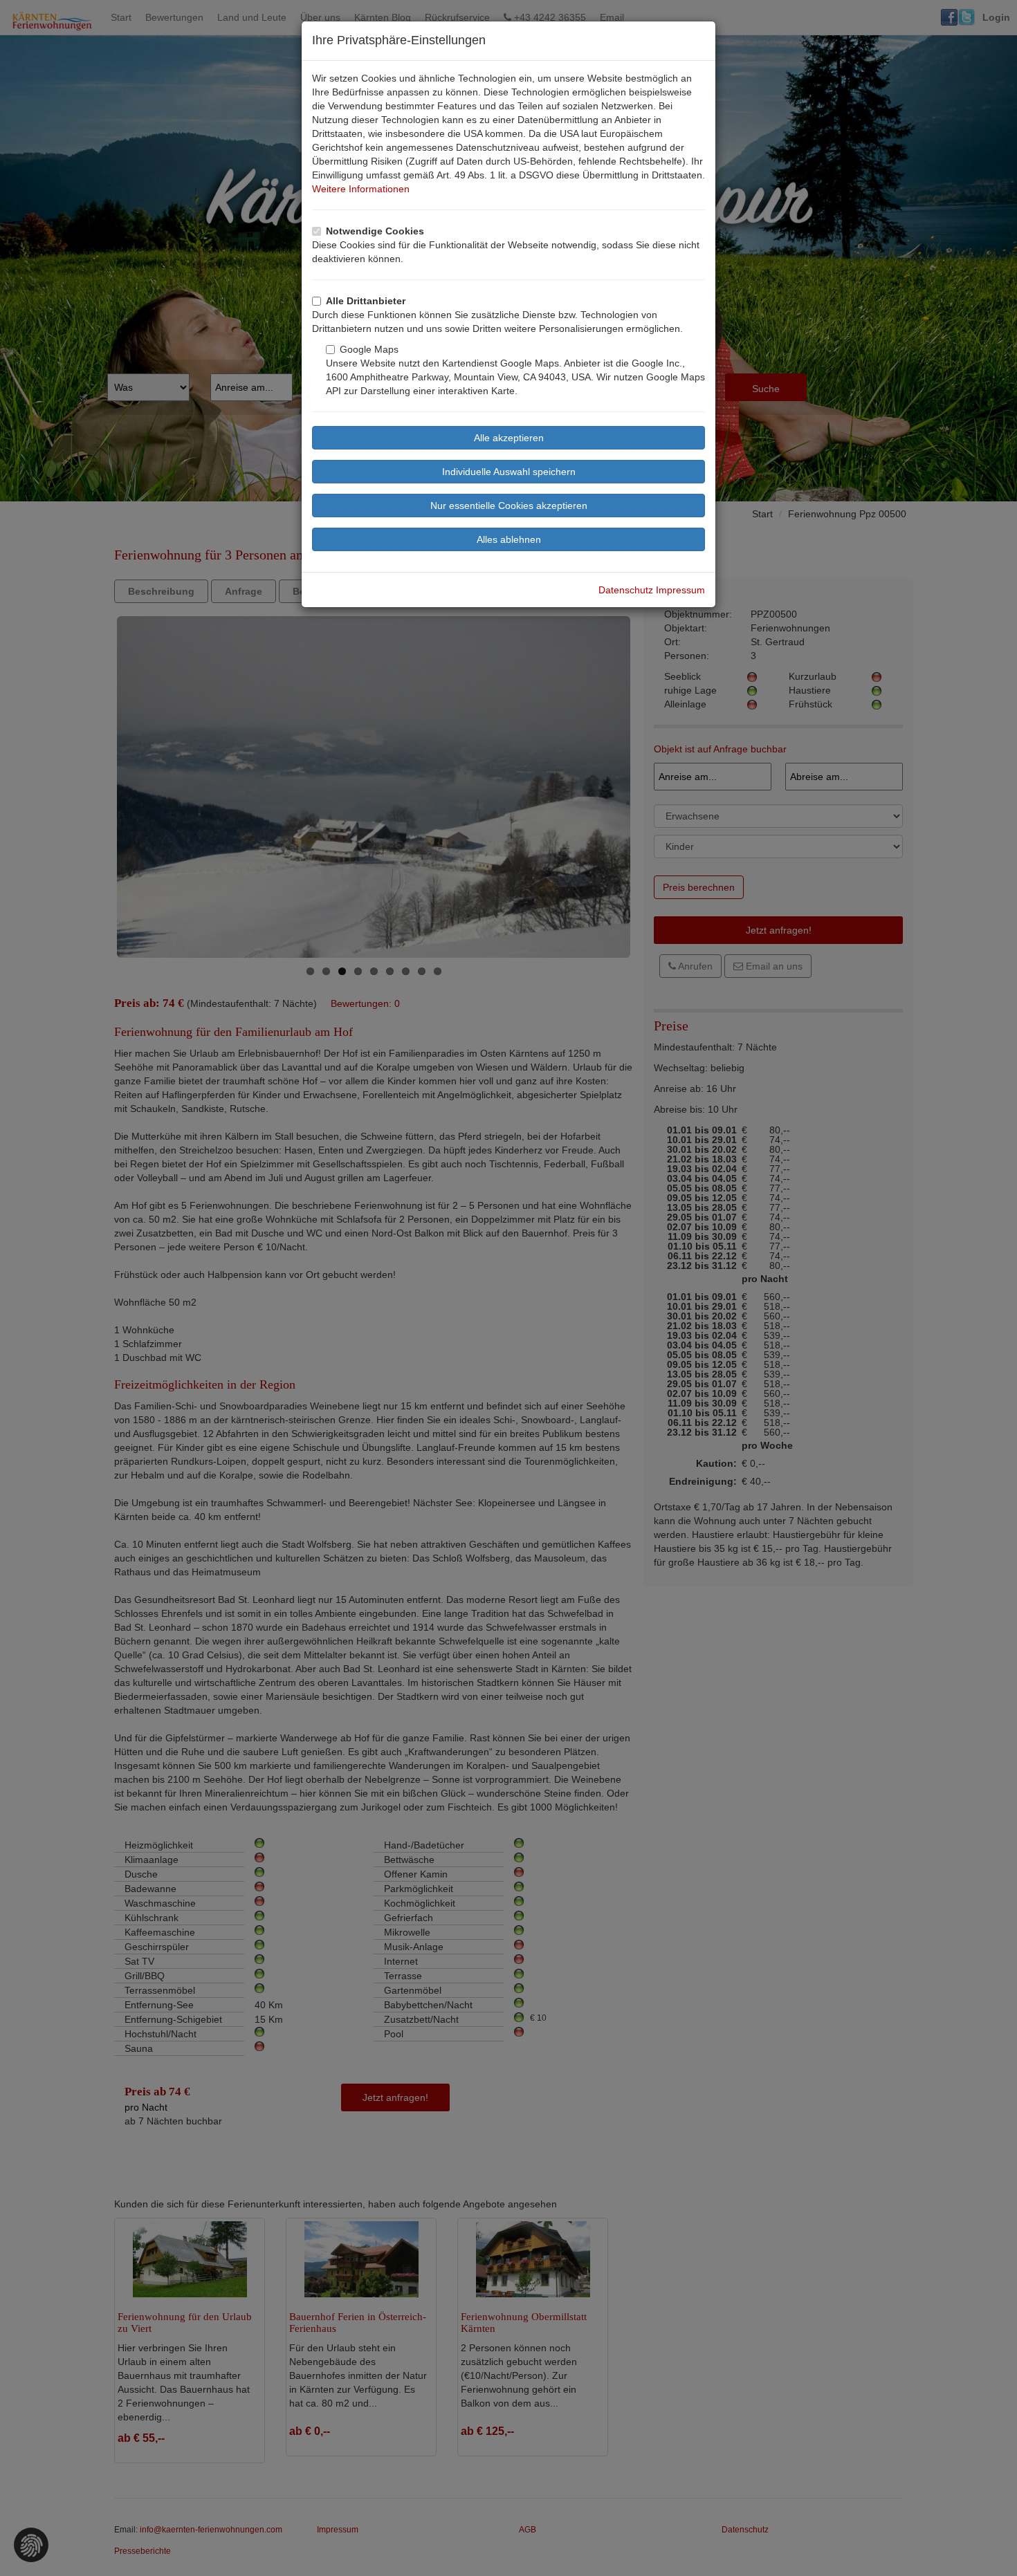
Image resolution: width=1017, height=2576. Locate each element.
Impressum (680, 590)
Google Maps (369, 349)
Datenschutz (626, 590)
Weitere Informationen (361, 189)
